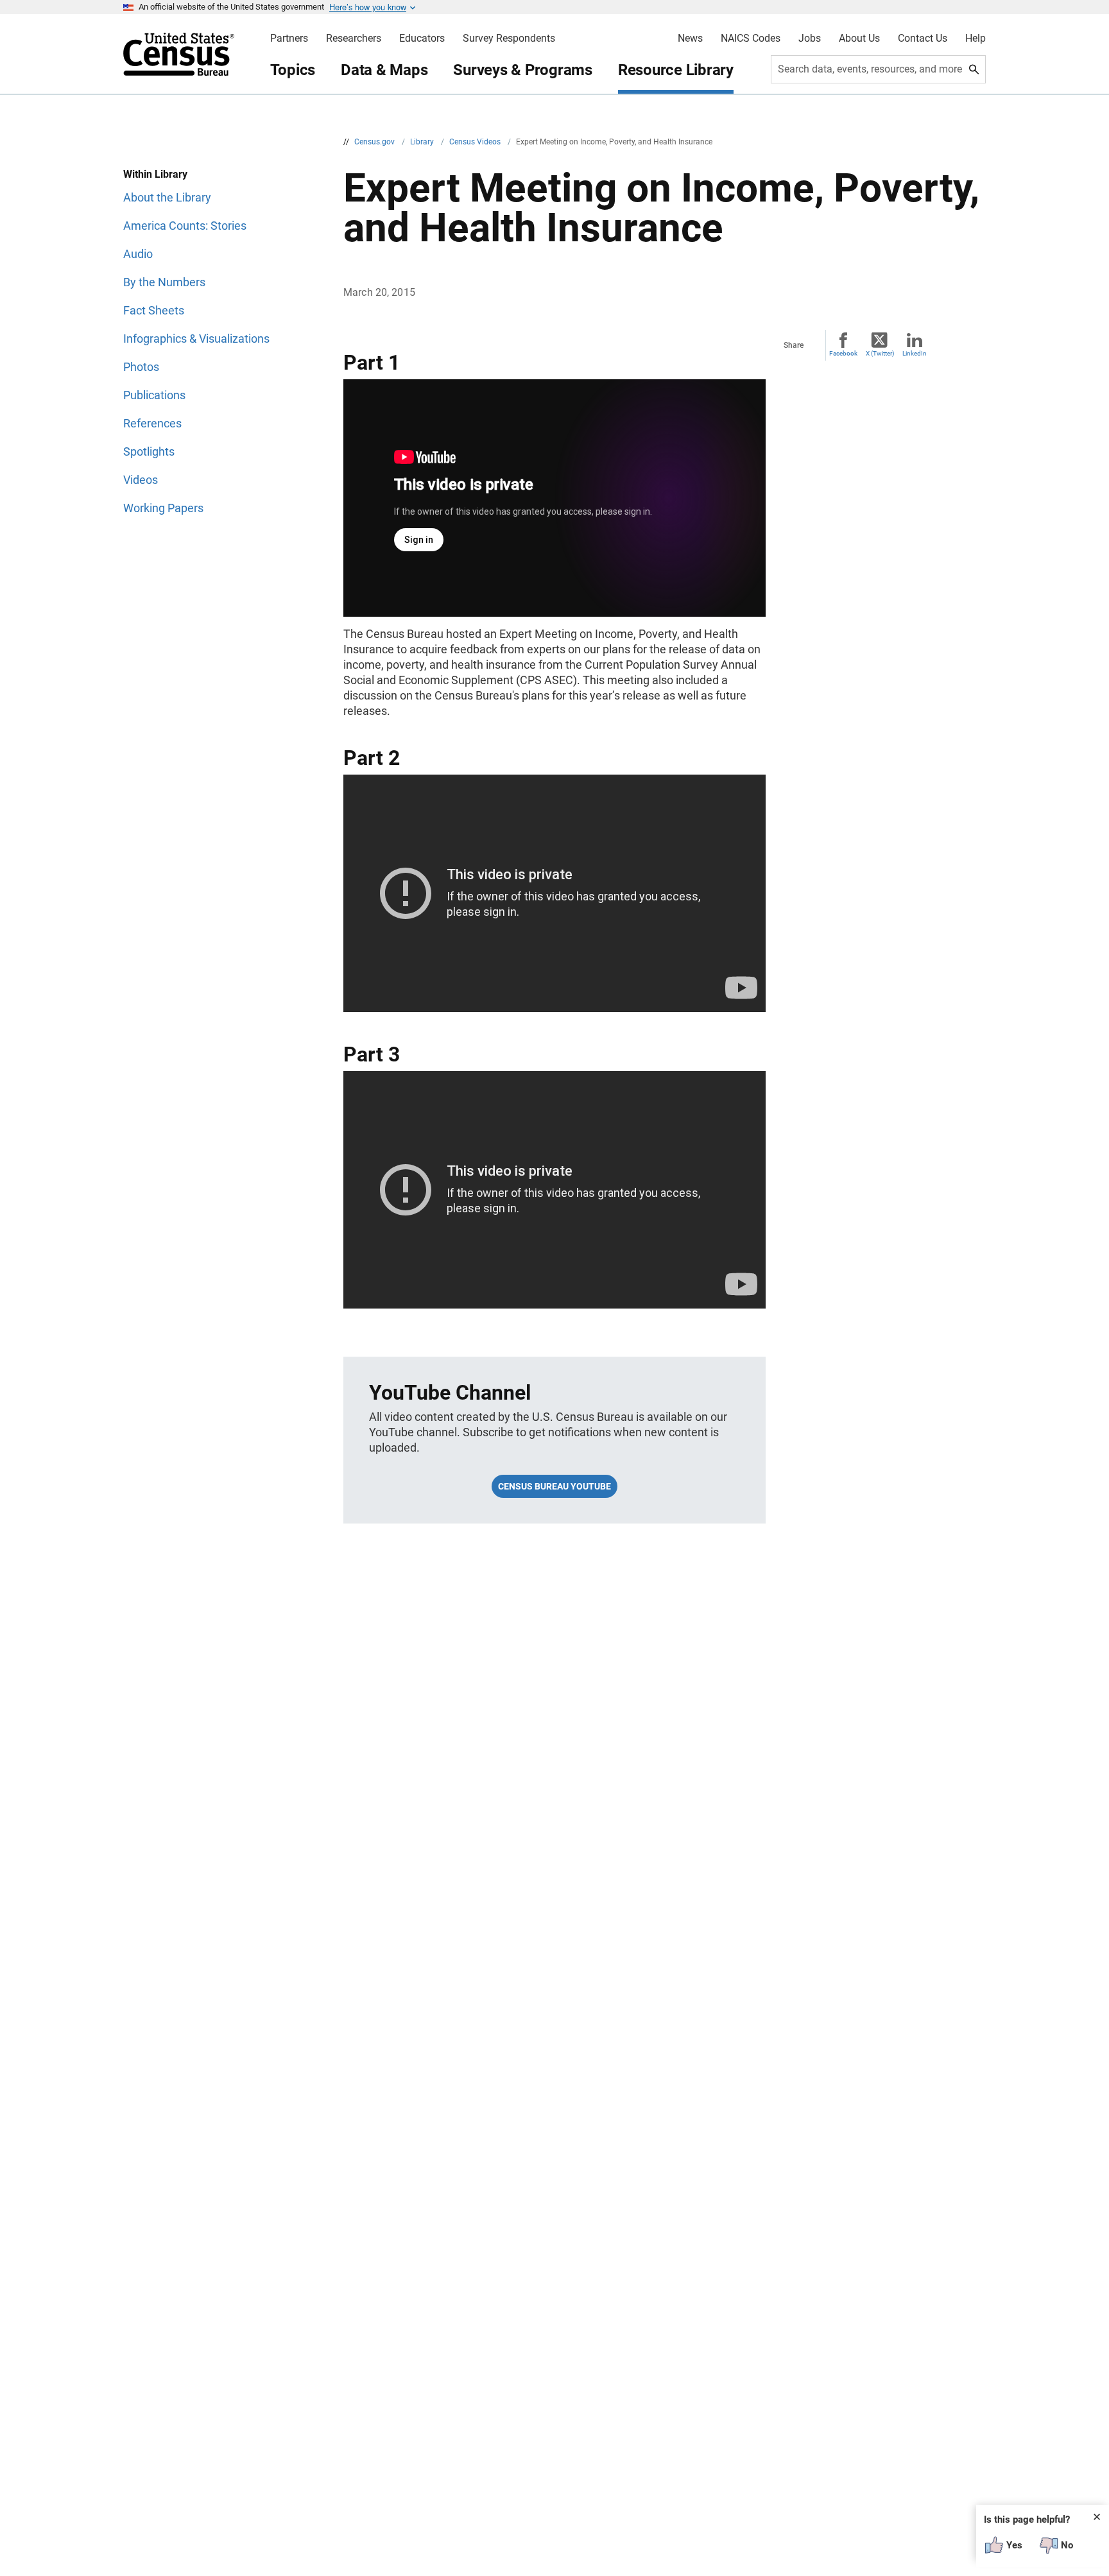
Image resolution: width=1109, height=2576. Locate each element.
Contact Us (923, 39)
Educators (422, 39)
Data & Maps (384, 70)
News (690, 39)
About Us (859, 39)
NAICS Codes (751, 39)
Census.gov (375, 142)
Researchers (354, 39)
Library (423, 142)
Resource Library (676, 70)
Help (976, 39)
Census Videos (476, 142)
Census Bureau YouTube (554, 1486)
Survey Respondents (509, 39)
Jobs (810, 39)
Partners (289, 39)
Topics (293, 70)
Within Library (155, 174)
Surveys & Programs (523, 70)
